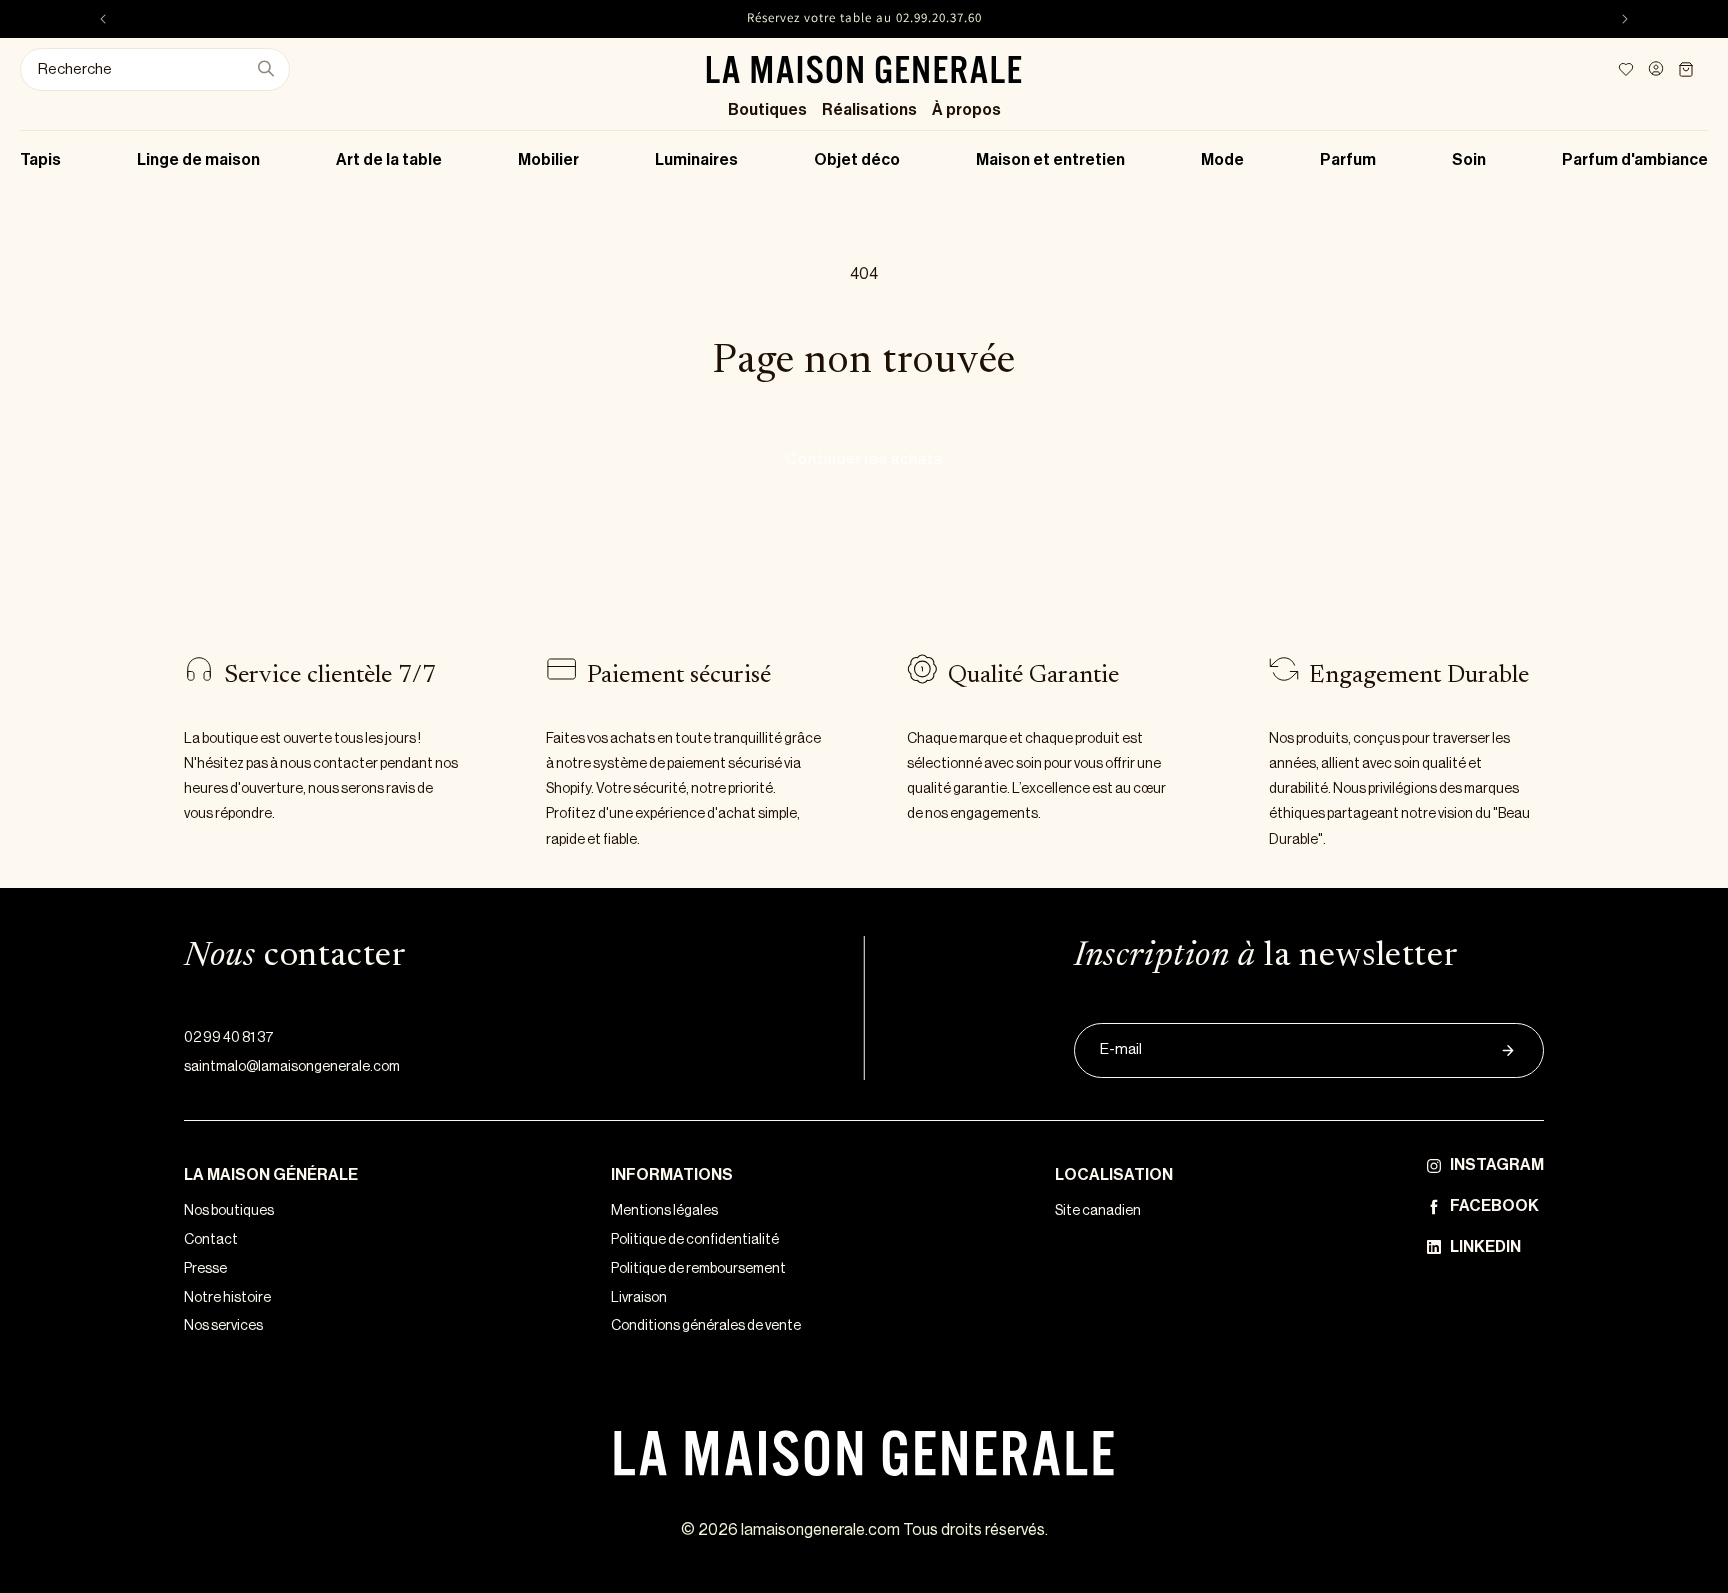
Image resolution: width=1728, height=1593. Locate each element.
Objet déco (857, 160)
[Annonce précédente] (103, 19)
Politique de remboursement (698, 1269)
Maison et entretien (1050, 160)
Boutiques (767, 110)
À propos (966, 110)
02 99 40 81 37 (229, 1038)
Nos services (223, 1326)
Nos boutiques (229, 1211)
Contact (211, 1240)
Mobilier (548, 160)
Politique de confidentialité (695, 1240)
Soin (1469, 160)
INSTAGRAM (1497, 1165)
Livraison (639, 1298)
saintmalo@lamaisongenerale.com (292, 1067)
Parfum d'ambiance (1635, 160)
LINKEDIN (1485, 1247)
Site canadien (1098, 1211)
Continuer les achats (864, 459)
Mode (1222, 160)
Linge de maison (198, 160)
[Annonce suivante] (1625, 19)
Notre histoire (227, 1298)
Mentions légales (664, 1211)
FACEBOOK (1494, 1206)
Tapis (40, 160)
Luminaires (696, 160)
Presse (205, 1269)
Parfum (1348, 160)
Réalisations (869, 110)
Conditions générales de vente (706, 1326)
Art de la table (389, 160)
